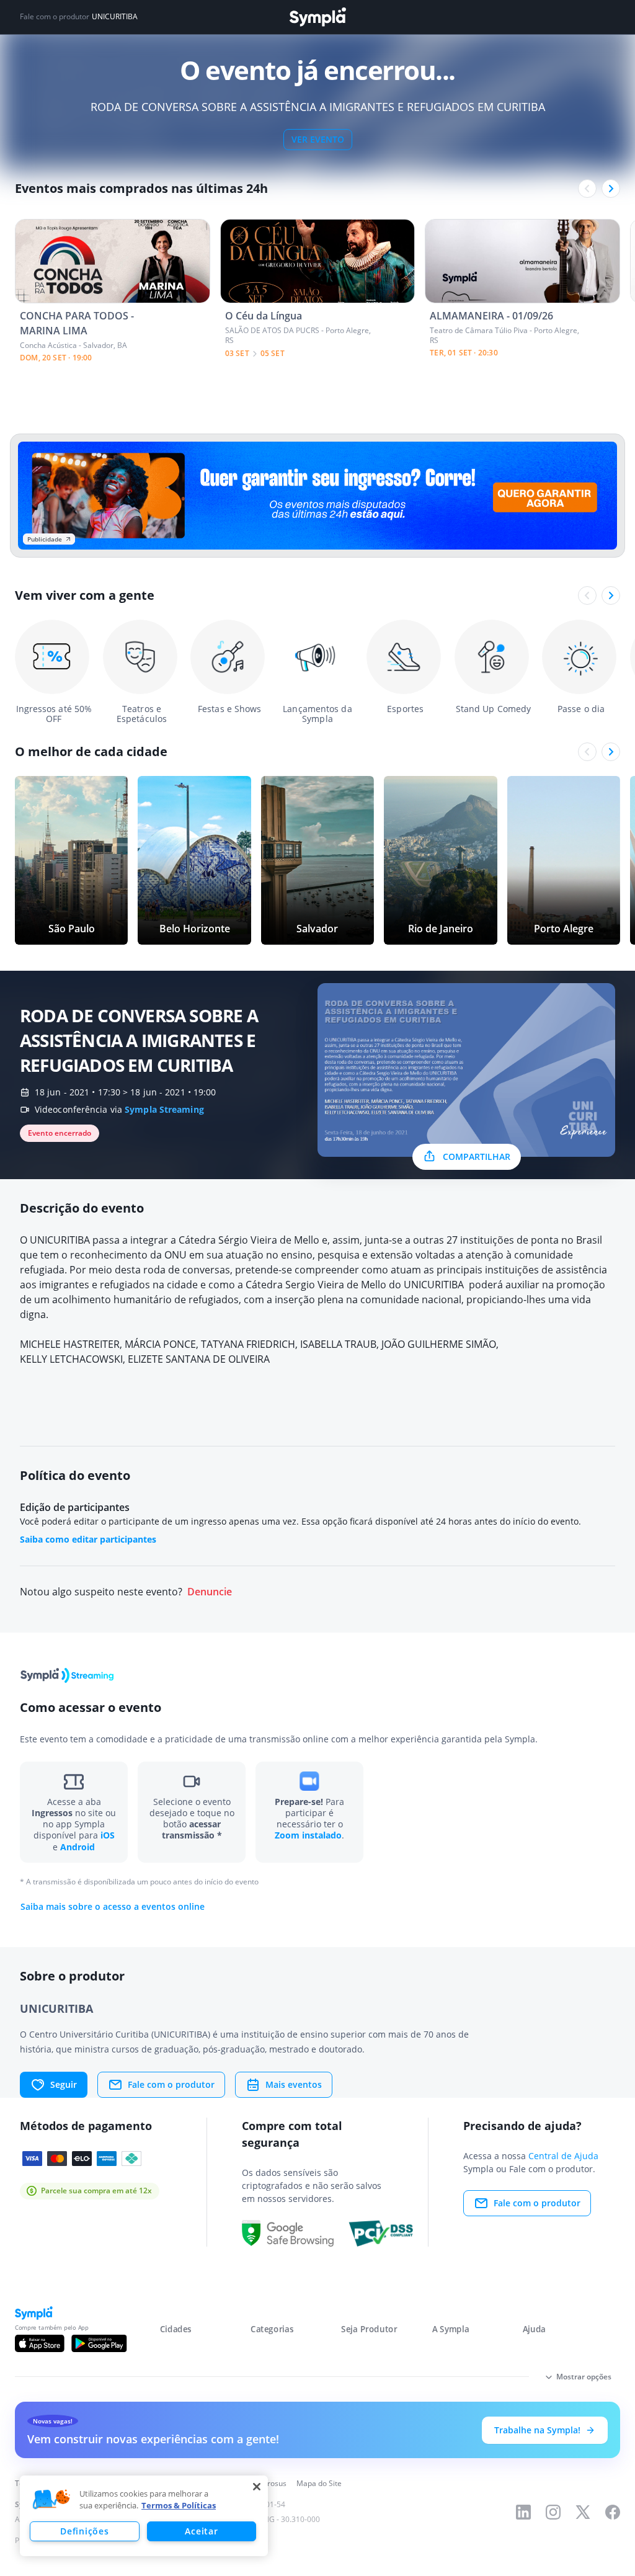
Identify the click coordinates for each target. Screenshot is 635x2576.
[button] (51, 2500)
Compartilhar (477, 1157)
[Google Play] (99, 2343)
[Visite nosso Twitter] (583, 2512)
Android (78, 1847)
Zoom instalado (308, 1835)
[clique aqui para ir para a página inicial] (317, 17)
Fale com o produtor (171, 2084)
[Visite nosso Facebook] (613, 2512)
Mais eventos (294, 2084)
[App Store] (40, 2343)
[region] (144, 2516)
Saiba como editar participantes (88, 1539)
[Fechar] (257, 2487)
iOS (108, 1835)
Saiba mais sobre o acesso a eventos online (113, 1907)
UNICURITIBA (115, 17)
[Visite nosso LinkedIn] (523, 2512)
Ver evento (318, 139)
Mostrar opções (584, 2377)
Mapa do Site (319, 2483)
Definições (84, 2531)
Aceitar (201, 2531)
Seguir (64, 2084)
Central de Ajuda (563, 2156)
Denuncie (210, 1592)
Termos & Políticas (179, 2505)
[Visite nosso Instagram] (553, 2512)
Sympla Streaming (164, 1109)
